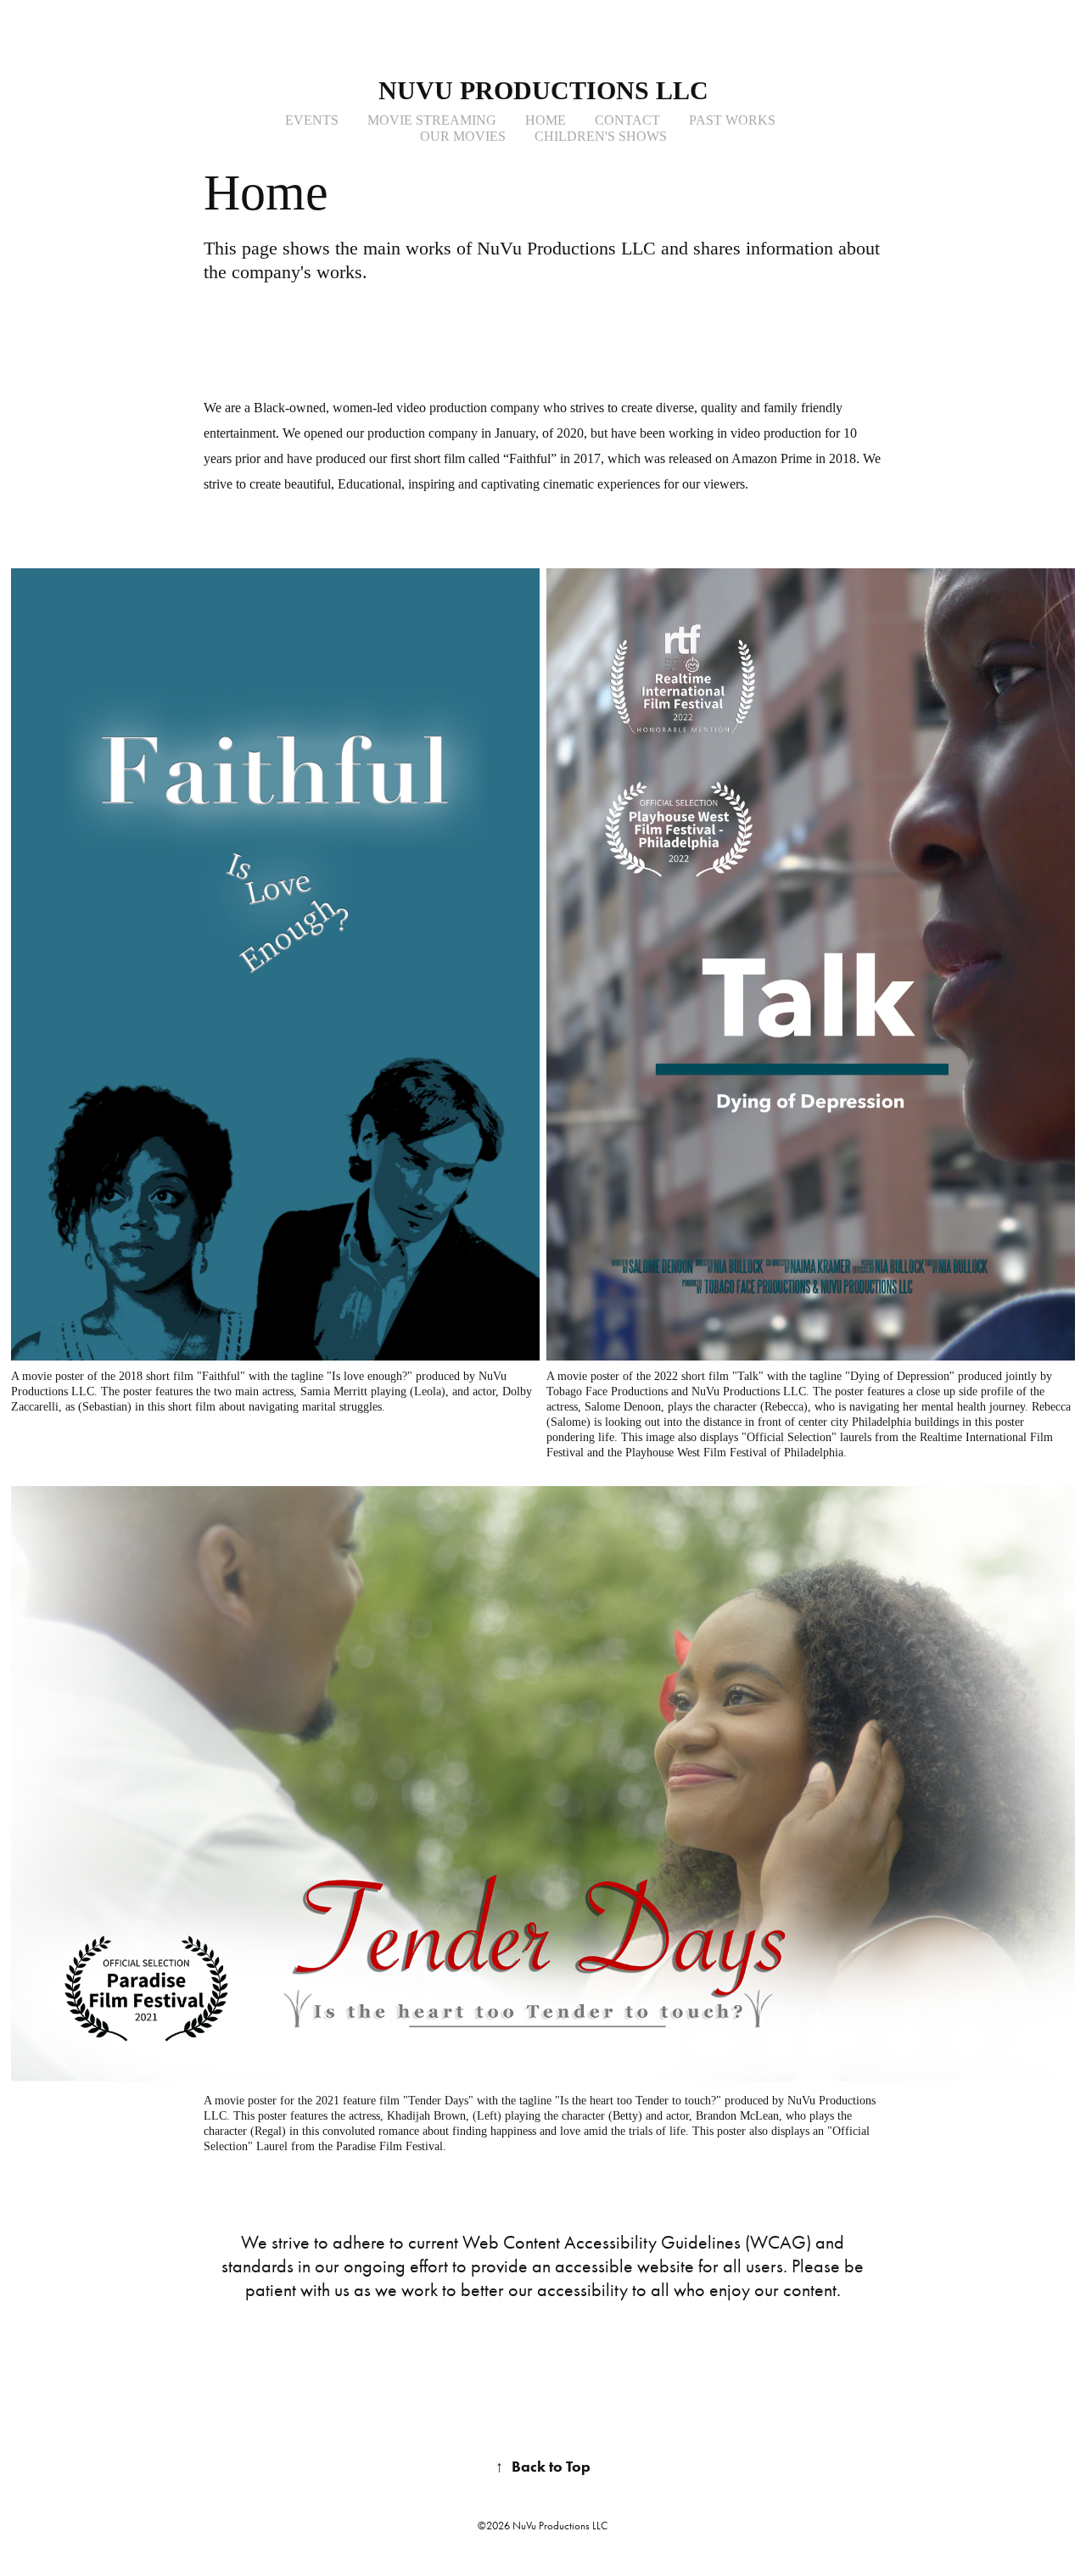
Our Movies (463, 136)
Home (546, 120)
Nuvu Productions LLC (543, 90)
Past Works (732, 120)
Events (312, 120)
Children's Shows (601, 136)
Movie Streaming (432, 120)
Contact (627, 120)
